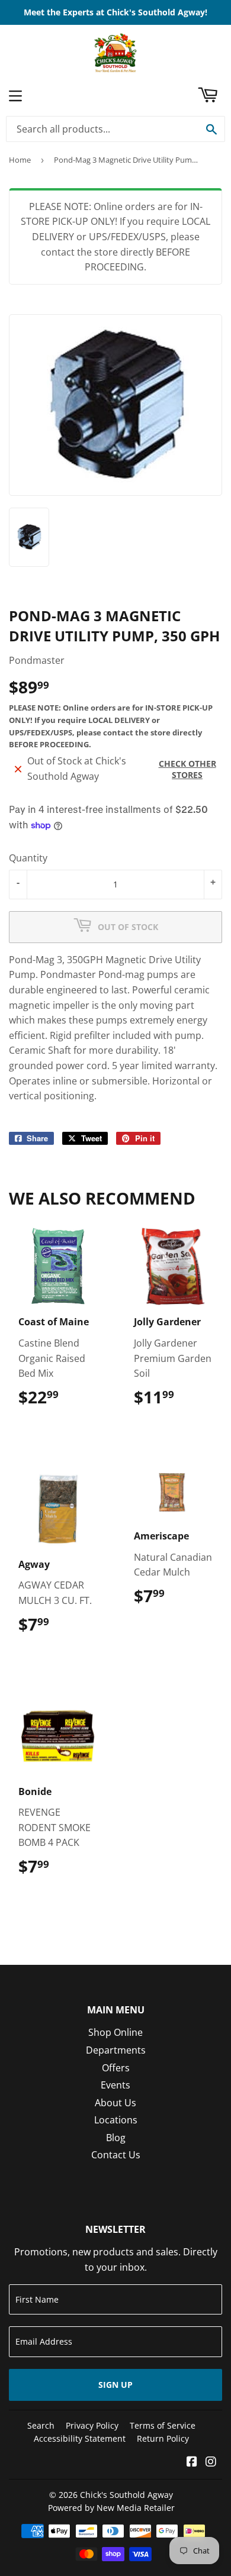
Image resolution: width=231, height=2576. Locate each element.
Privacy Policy (92, 2425)
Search (41, 2425)
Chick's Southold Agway (126, 2495)
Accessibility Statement (80, 2438)
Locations (116, 2120)
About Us (115, 2103)
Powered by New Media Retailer (111, 2508)
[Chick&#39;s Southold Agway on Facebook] (192, 2462)
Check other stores (187, 769)
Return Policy (163, 2438)
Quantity (28, 858)
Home (20, 160)
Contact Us (116, 2155)
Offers (116, 2068)
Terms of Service (163, 2425)
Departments (116, 2050)
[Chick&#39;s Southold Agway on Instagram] (211, 2462)
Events (115, 2085)
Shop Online (115, 2032)
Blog (116, 2138)
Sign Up (115, 2385)
